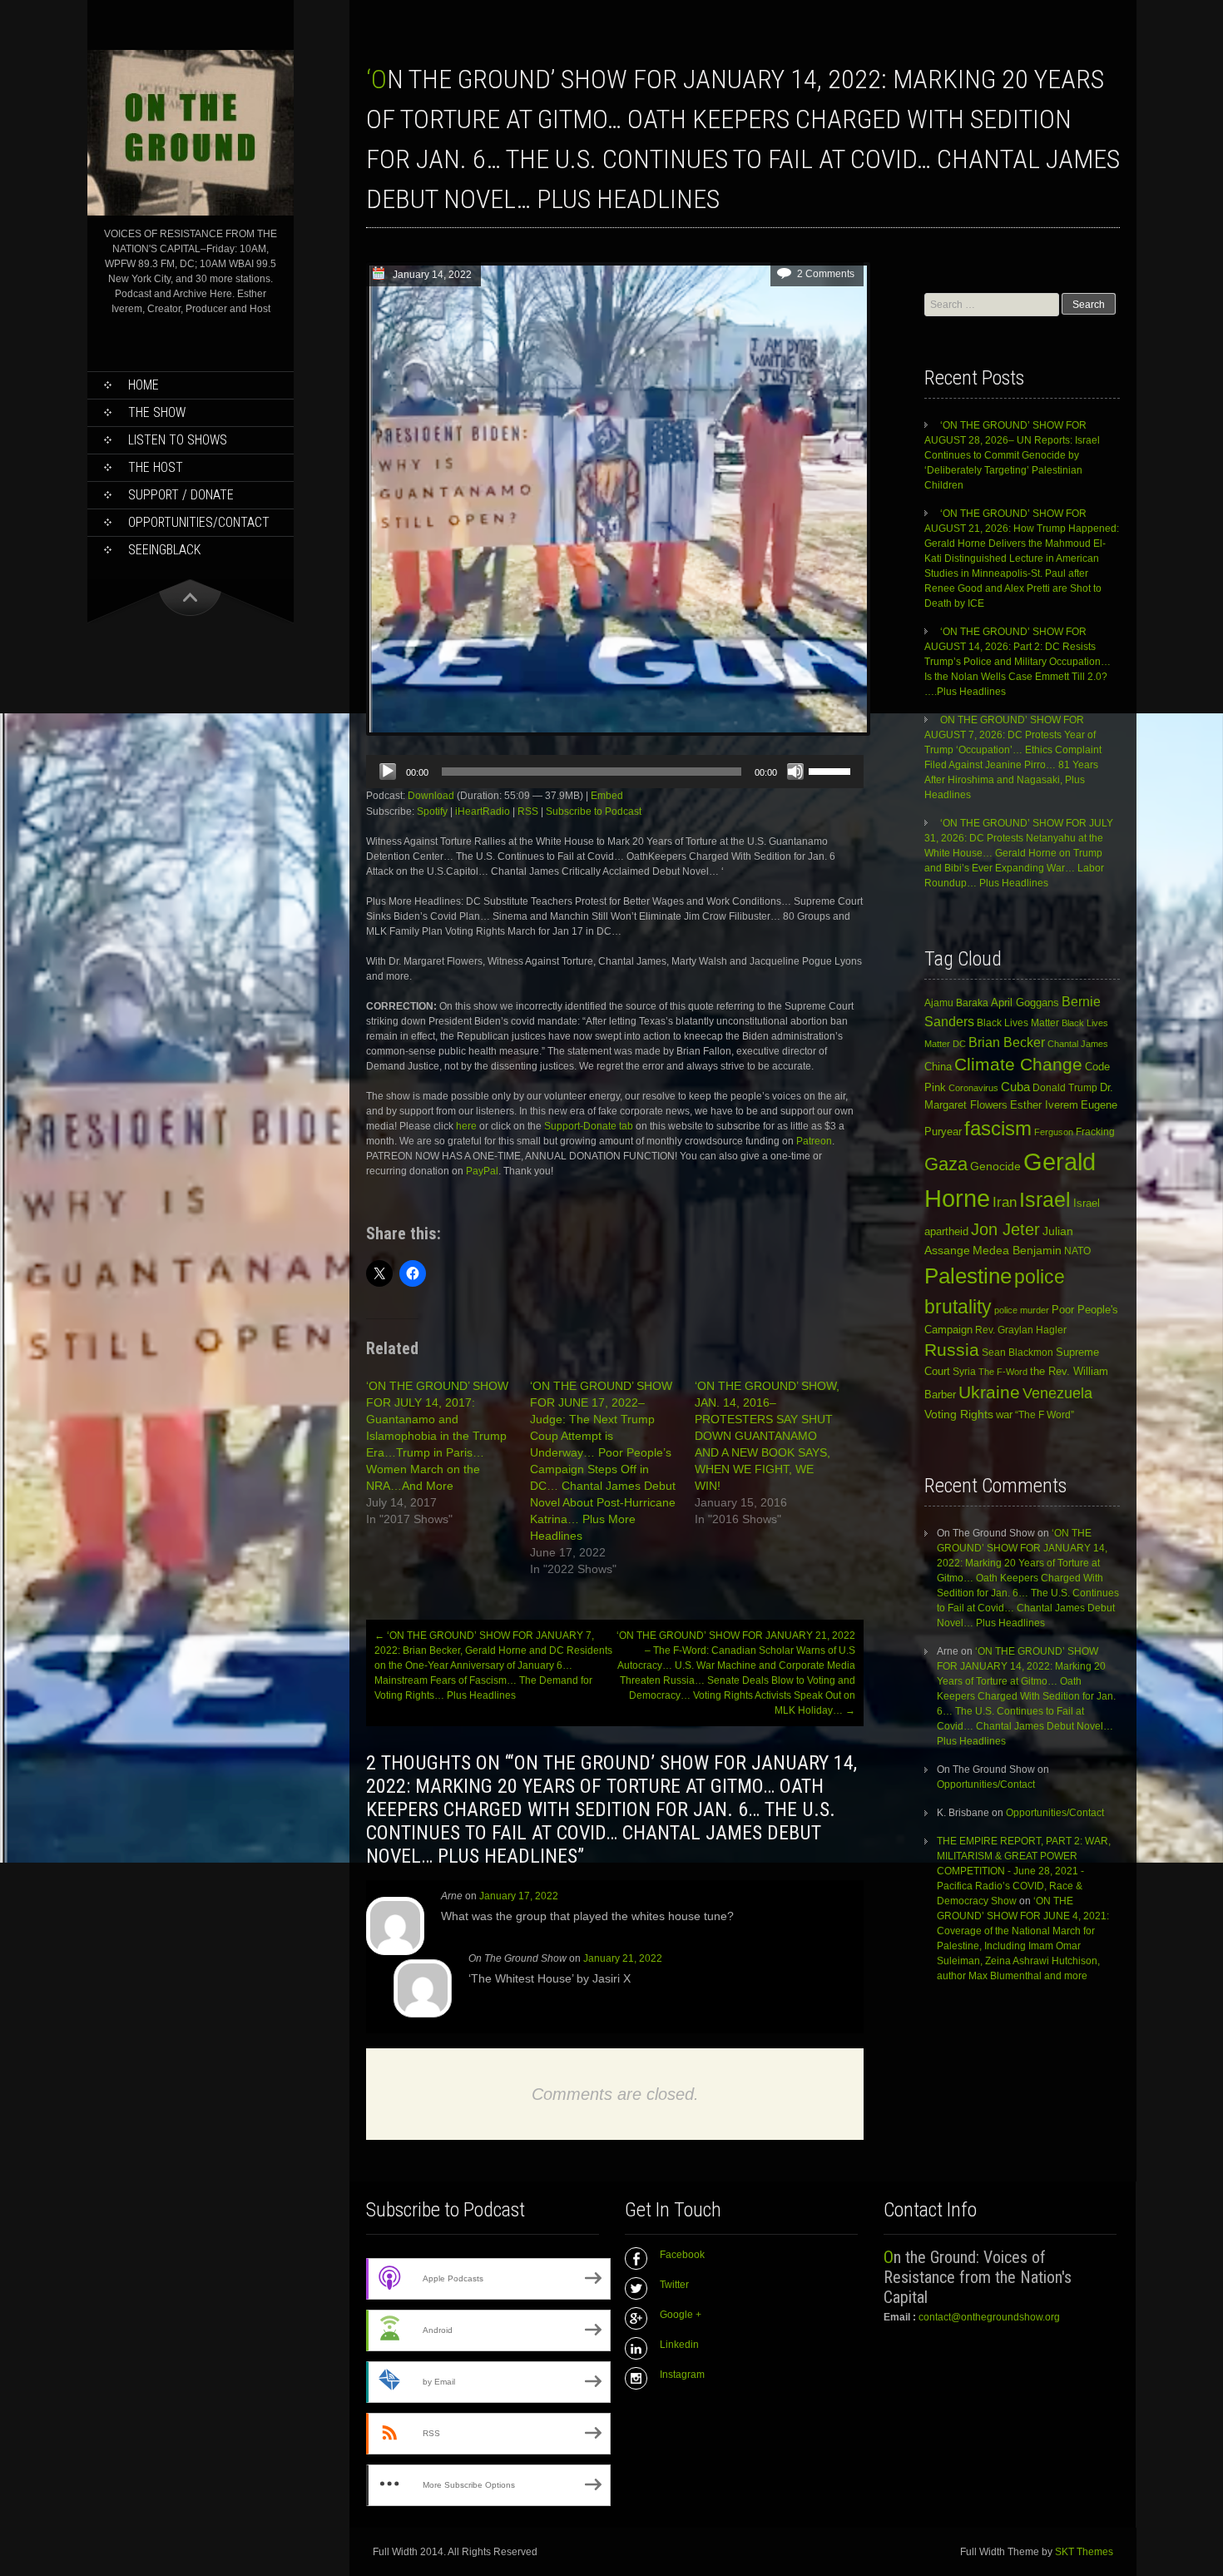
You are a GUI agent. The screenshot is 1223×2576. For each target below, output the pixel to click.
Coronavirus (973, 1088)
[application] (615, 772)
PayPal (482, 1171)
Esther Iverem (1044, 1105)
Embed (607, 796)
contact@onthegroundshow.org (989, 2317)
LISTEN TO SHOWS (178, 440)
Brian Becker (1007, 1042)
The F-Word (1003, 1372)
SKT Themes (1084, 2552)
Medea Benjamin (1017, 1250)
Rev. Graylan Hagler (1021, 1330)
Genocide (995, 1166)
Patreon (814, 1141)
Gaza (946, 1164)
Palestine (968, 1276)
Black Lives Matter (1018, 1023)
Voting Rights (959, 1415)
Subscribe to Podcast (594, 812)
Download (431, 796)
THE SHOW (157, 412)
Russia (952, 1350)
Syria (964, 1372)
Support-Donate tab (589, 1126)
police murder (1022, 1310)
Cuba (1015, 1087)
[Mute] (795, 772)
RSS (528, 812)
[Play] (388, 772)
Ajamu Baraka (956, 1003)
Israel (1045, 1200)
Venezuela (1057, 1393)
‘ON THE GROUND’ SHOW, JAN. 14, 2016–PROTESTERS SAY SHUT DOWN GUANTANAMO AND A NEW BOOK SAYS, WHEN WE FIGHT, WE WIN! (767, 1436)
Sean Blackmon (1018, 1352)
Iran (1005, 1202)
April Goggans (1025, 1003)
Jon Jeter (1005, 1229)
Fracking (1095, 1132)
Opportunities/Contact (199, 522)
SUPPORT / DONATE (181, 495)
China (938, 1067)
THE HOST (156, 467)
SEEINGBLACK (164, 550)
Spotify (432, 812)
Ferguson (1054, 1132)
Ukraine (989, 1392)
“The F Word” (1045, 1415)
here (468, 1126)
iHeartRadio (483, 812)
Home (144, 385)
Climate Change (1018, 1064)
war (1004, 1415)
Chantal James (1078, 1044)
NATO (1077, 1251)
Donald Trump (1065, 1088)
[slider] (832, 770)
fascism (998, 1128)
